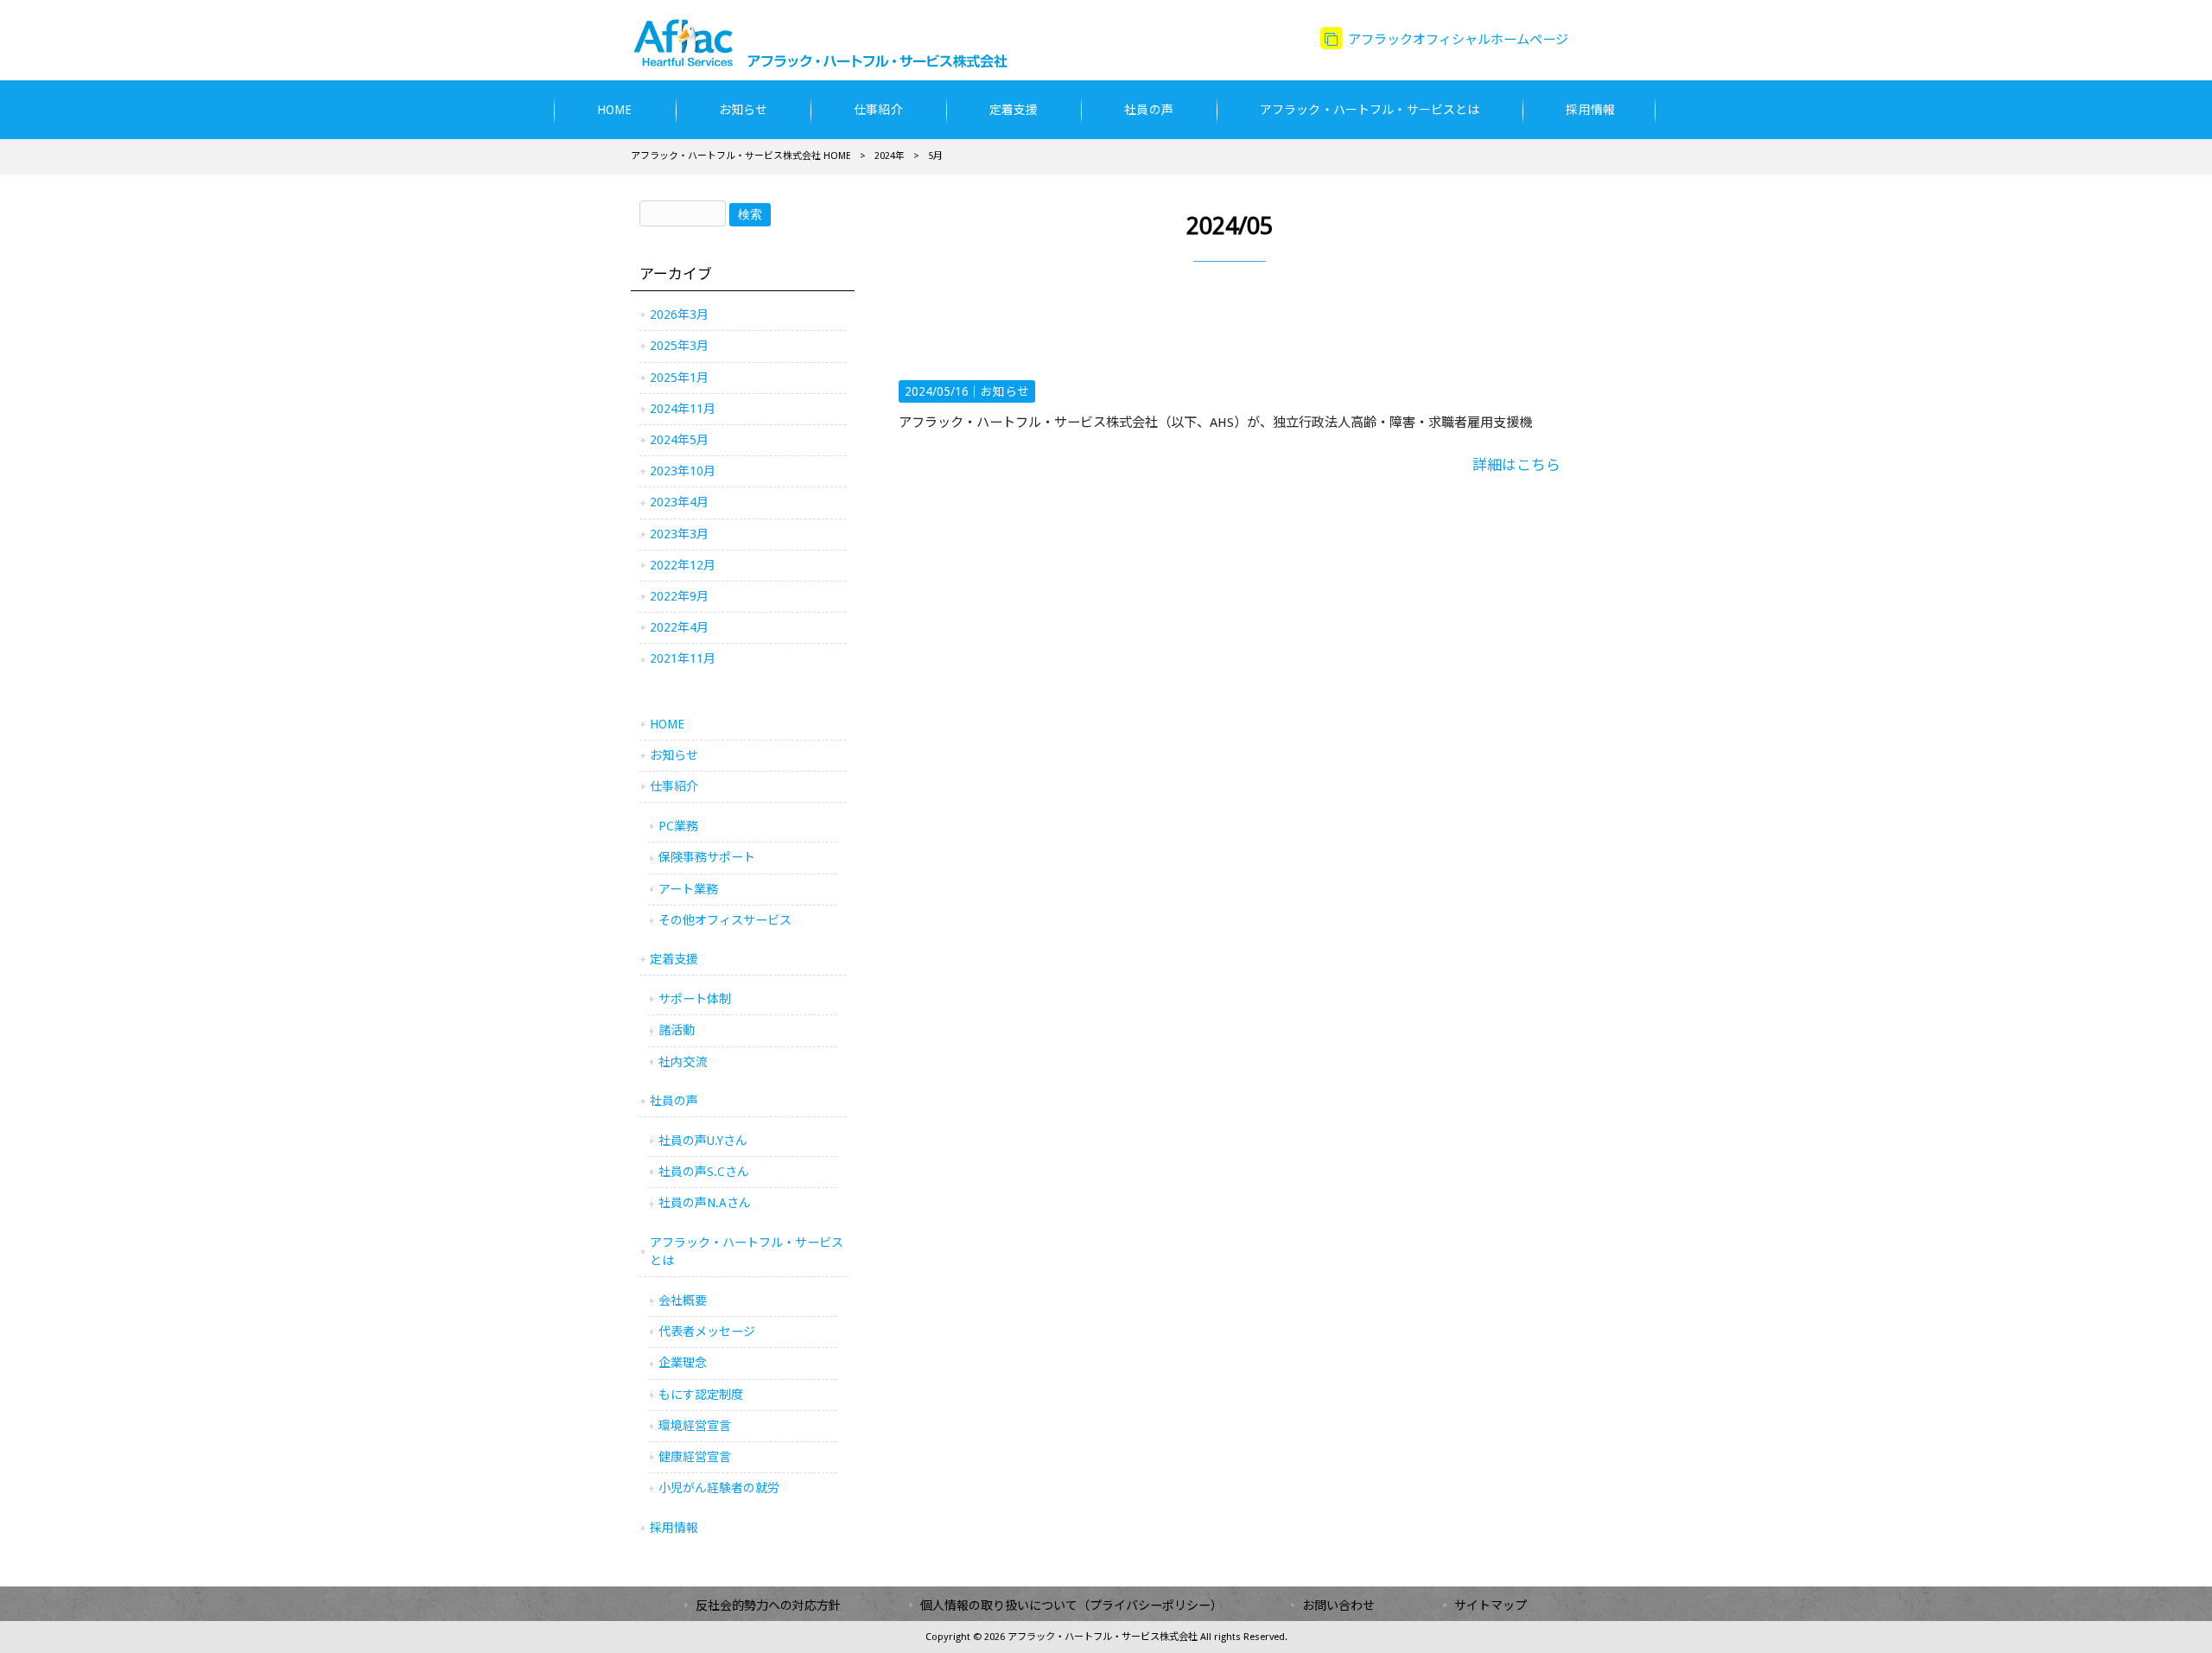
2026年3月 (679, 315)
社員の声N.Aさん (705, 1203)
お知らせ (1005, 391)
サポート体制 (695, 999)
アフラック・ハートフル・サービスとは (747, 1252)
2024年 (890, 156)
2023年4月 (679, 502)
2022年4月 (679, 627)
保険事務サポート (707, 857)
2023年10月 (683, 471)
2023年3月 (679, 534)
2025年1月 (679, 378)
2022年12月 (683, 565)
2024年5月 (679, 440)
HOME (667, 724)
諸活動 (677, 1030)
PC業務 (678, 826)
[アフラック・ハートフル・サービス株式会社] (833, 63)
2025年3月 (679, 346)
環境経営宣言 (695, 1426)
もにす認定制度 (701, 1395)
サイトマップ (1491, 1605)
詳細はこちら (1516, 465)
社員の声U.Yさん (703, 1141)
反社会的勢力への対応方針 (768, 1605)
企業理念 (683, 1363)
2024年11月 (683, 409)
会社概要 (683, 1300)
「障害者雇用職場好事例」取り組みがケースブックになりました (1211, 347)
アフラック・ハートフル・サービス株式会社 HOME (741, 156)
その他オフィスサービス (725, 920)
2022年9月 (679, 596)
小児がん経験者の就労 (719, 1488)
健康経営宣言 (695, 1457)
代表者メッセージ (707, 1332)
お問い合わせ (1338, 1605)
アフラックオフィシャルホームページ (1456, 40)
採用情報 (674, 1528)
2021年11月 (683, 658)
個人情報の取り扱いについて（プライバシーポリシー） (1071, 1605)
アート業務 (688, 889)
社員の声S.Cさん (704, 1172)
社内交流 (683, 1062)
